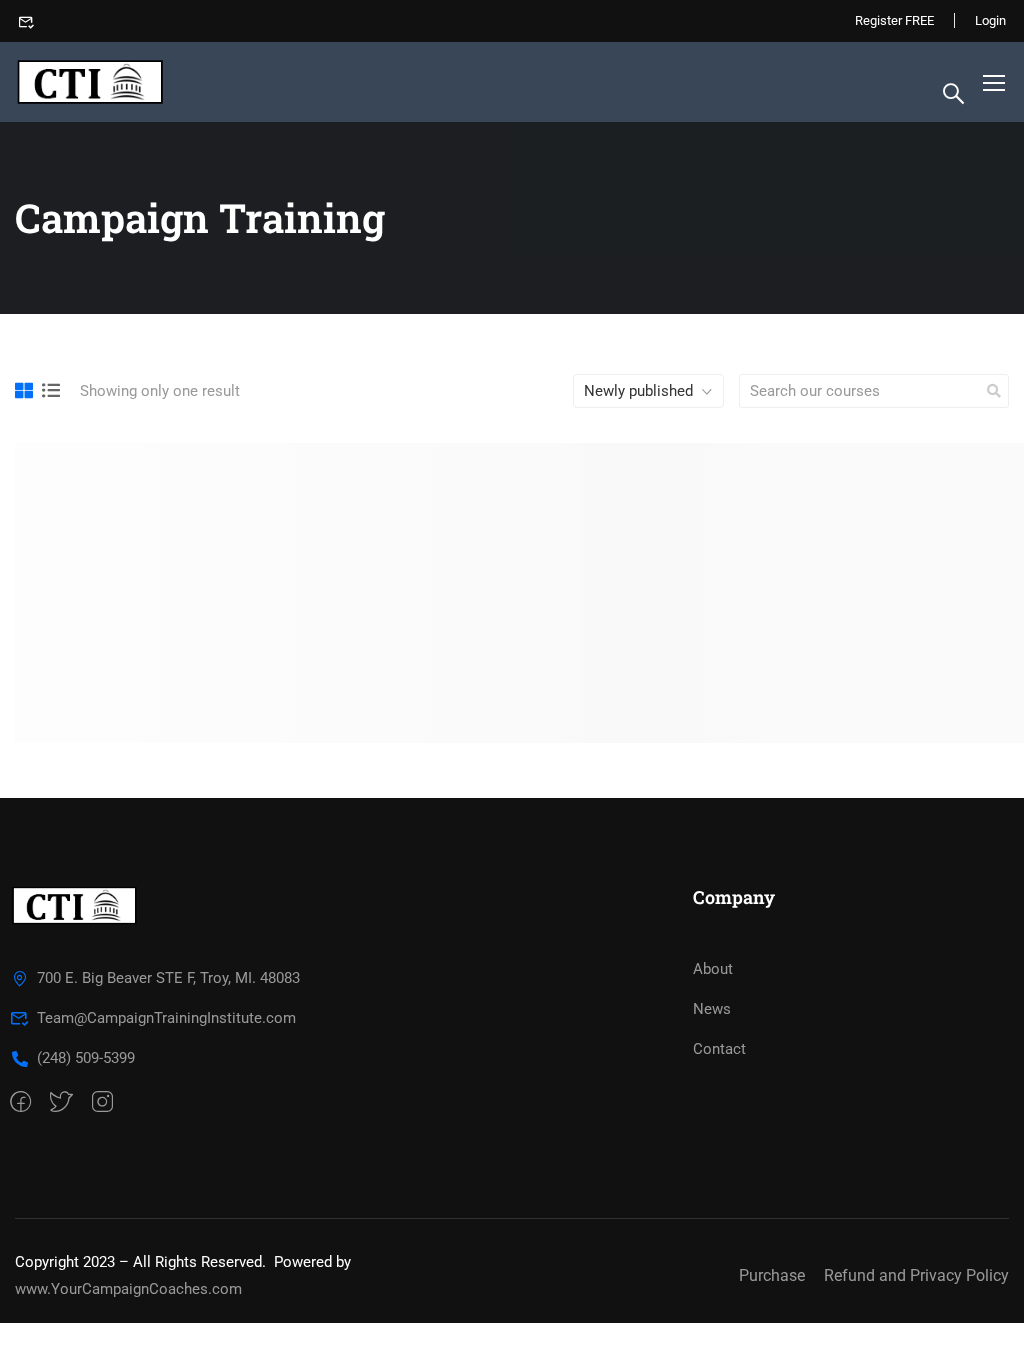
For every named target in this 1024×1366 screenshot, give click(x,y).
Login (990, 20)
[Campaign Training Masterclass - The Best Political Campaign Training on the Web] (91, 82)
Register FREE (894, 20)
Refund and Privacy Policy (916, 1275)
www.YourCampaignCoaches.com (128, 1289)
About (713, 969)
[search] (994, 391)
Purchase (772, 1275)
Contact (719, 1049)
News (712, 1009)
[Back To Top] (984, 1331)
